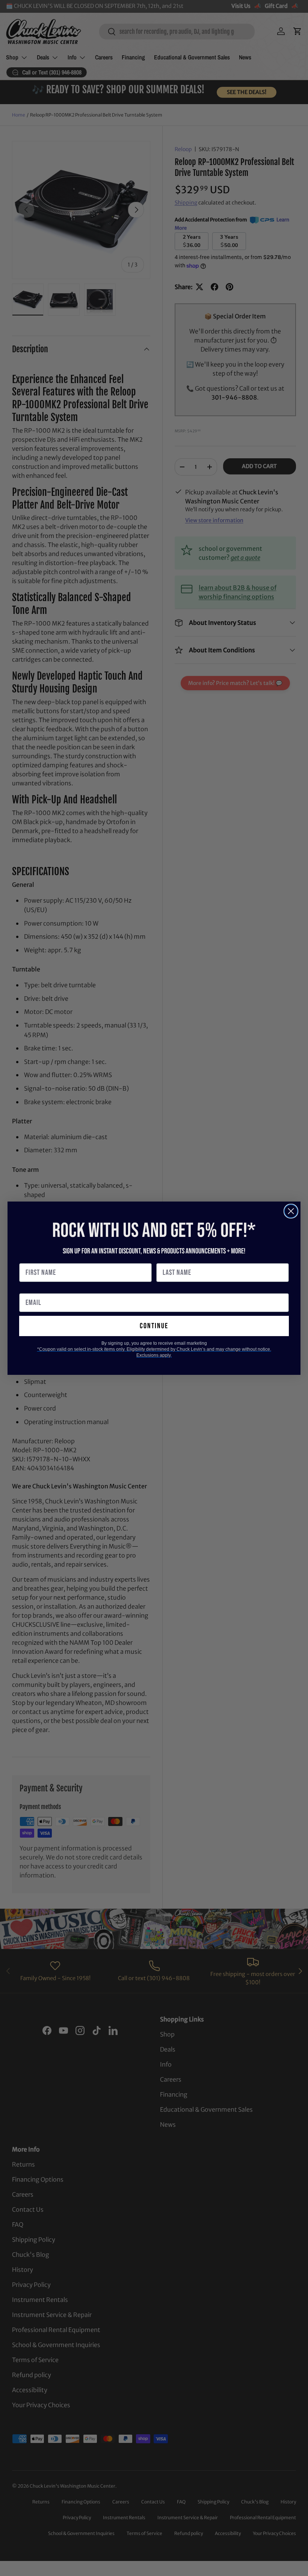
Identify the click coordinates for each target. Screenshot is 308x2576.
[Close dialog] (291, 1211)
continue (154, 1326)
